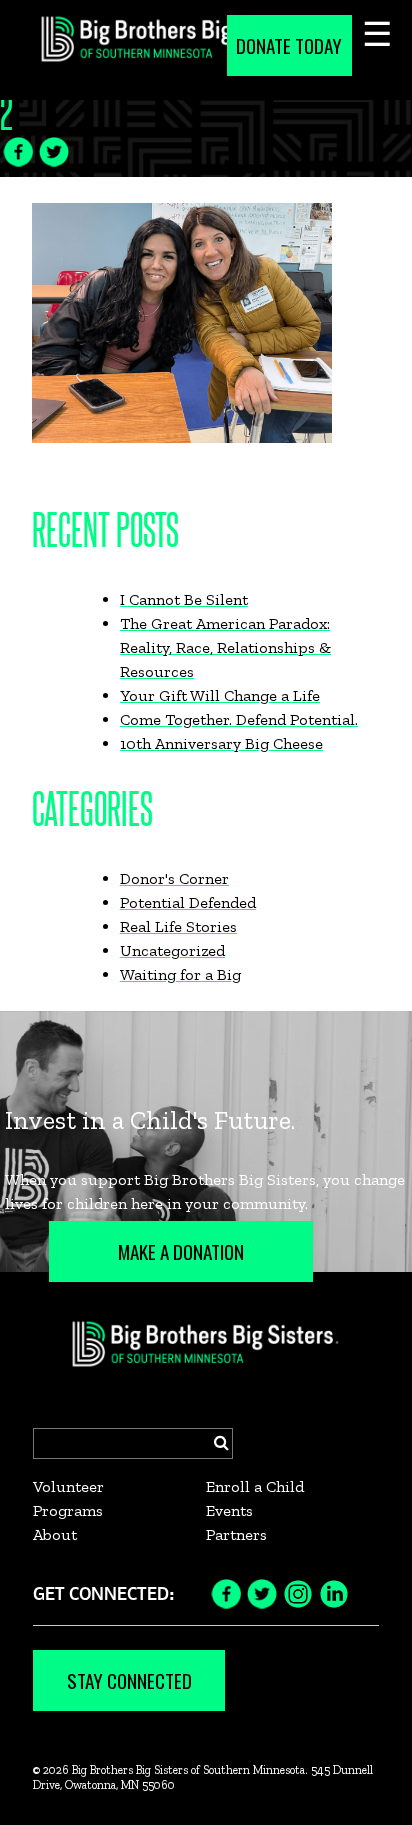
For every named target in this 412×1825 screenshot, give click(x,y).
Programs (68, 1510)
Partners (236, 1534)
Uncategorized (172, 950)
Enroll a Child (255, 1486)
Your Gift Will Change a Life (220, 695)
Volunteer (68, 1486)
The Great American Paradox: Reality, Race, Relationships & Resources (225, 647)
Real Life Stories (178, 926)
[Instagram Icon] (298, 1592)
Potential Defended (188, 902)
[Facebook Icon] (18, 149)
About (55, 1534)
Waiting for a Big (180, 974)
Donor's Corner (174, 878)
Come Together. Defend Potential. (239, 719)
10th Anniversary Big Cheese (221, 743)
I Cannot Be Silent (184, 599)
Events (229, 1510)
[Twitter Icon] (54, 149)
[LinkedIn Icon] (334, 1592)
